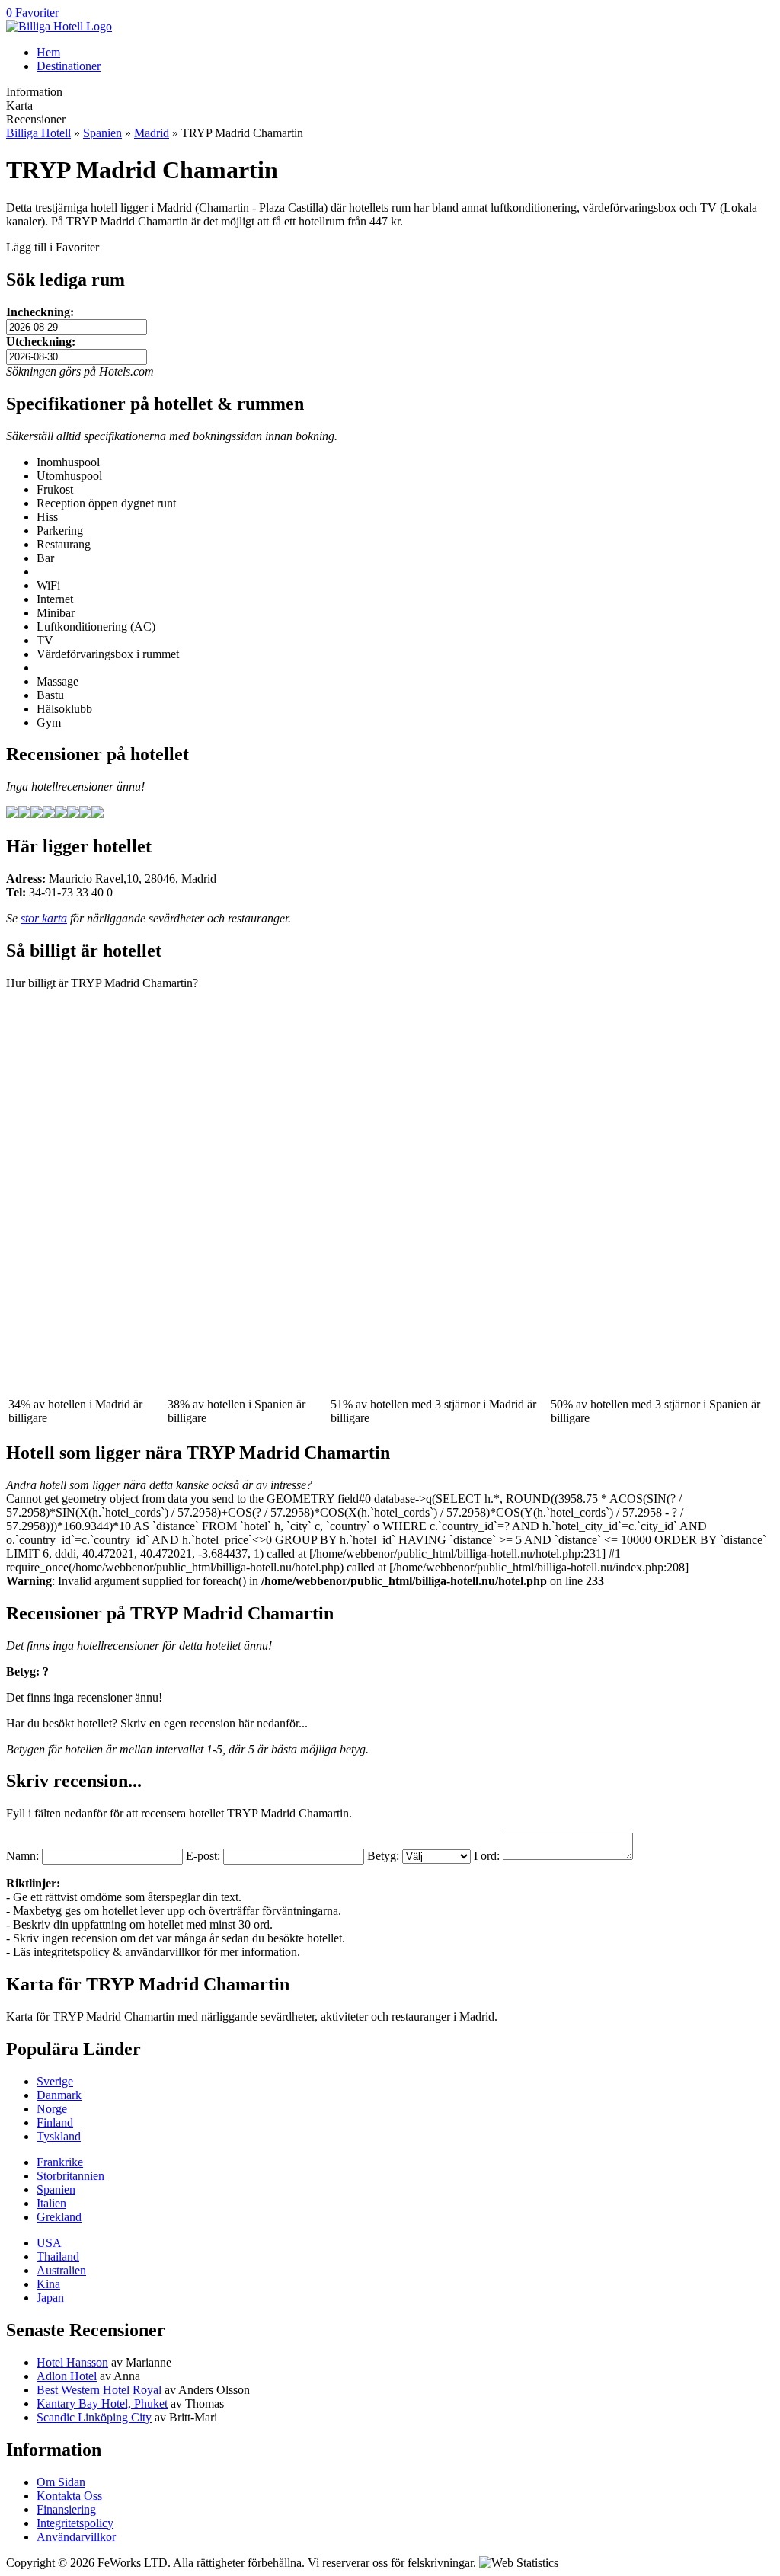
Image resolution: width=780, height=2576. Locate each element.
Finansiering (66, 2509)
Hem (48, 52)
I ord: (487, 1856)
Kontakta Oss (69, 2496)
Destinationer (69, 66)
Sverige (55, 2081)
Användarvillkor (76, 2537)
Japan (50, 2298)
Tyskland (59, 2136)
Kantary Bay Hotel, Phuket (102, 2403)
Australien (61, 2270)
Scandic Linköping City (94, 2417)
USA (49, 2243)
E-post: (203, 1856)
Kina (48, 2284)
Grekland (59, 2217)
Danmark (59, 2095)
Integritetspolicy (75, 2523)
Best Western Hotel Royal (99, 2390)
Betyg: (383, 1856)
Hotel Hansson (72, 2362)
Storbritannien (70, 2176)
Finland (55, 2122)
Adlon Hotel (67, 2376)
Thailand (58, 2256)
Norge (52, 2109)
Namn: (22, 1856)
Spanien (102, 133)
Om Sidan (61, 2482)
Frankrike (60, 2162)
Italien (51, 2203)
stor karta (44, 918)
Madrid (152, 133)
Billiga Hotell (38, 133)
